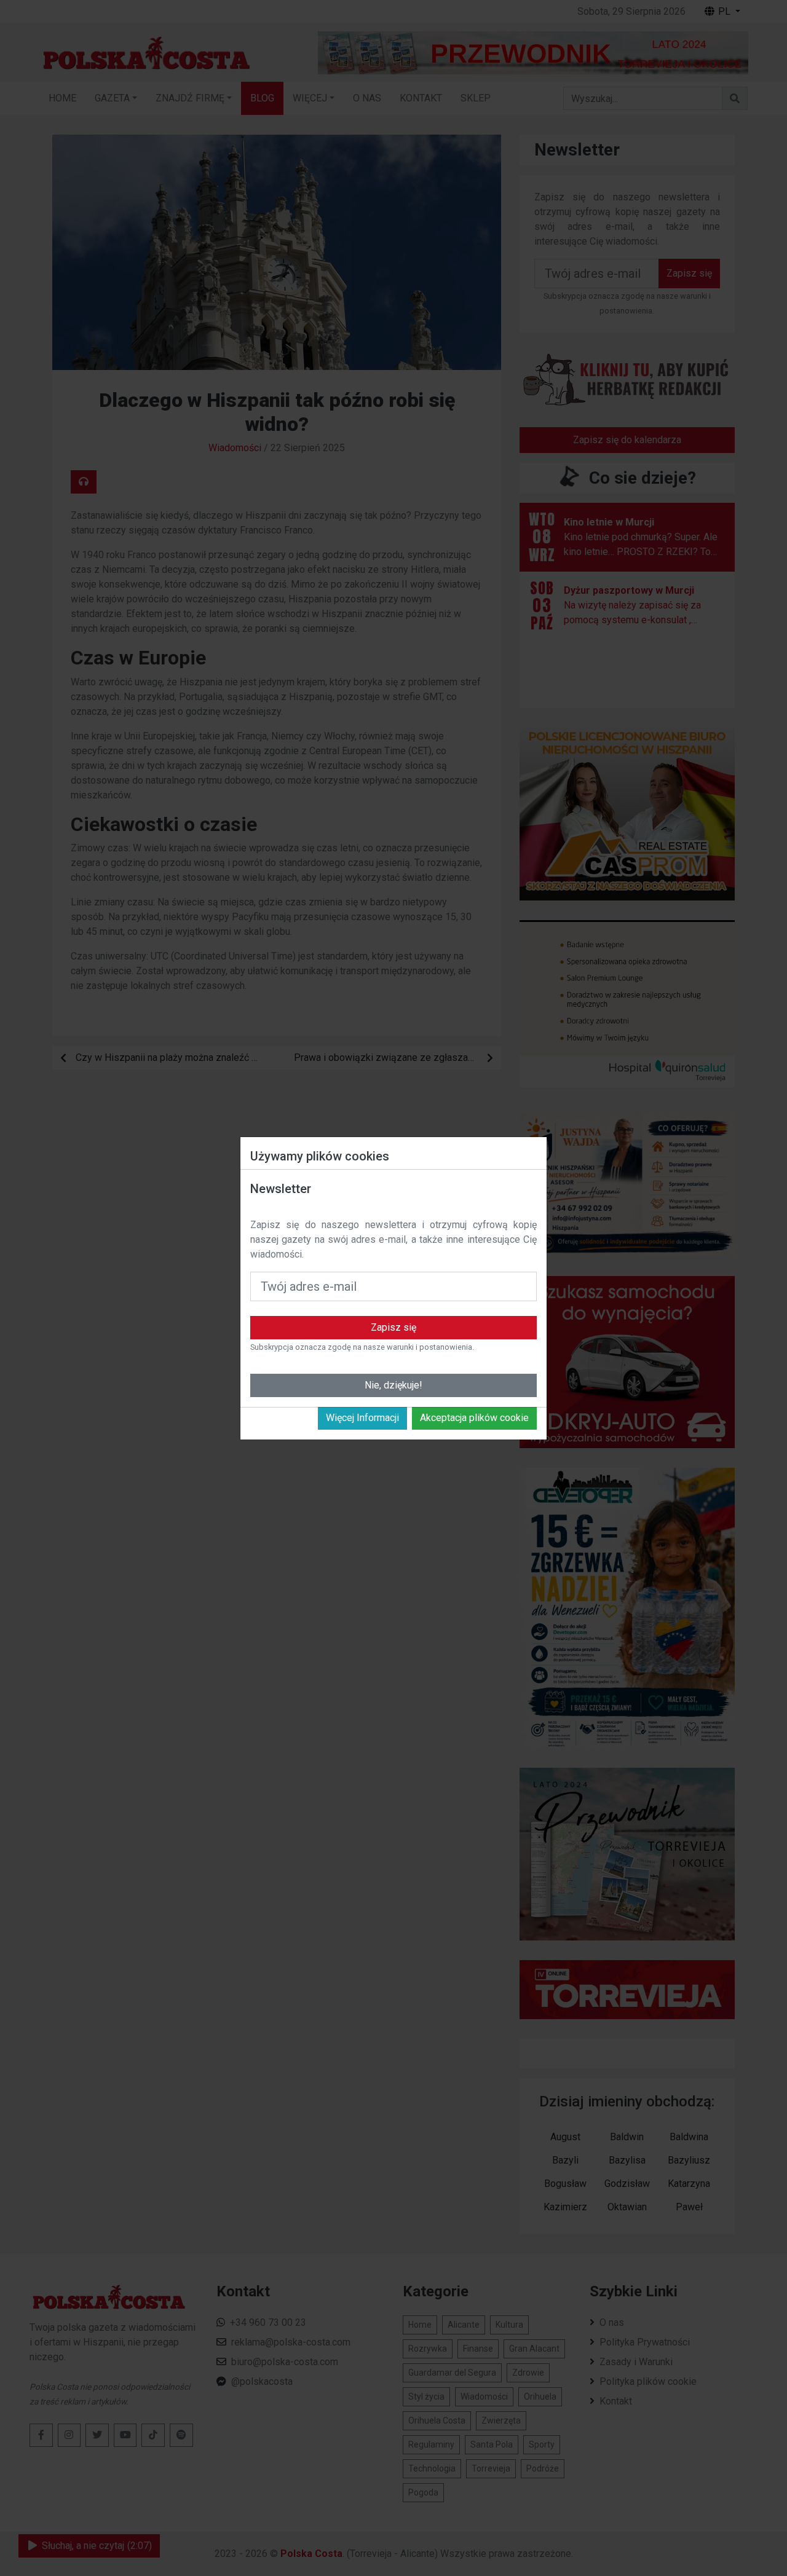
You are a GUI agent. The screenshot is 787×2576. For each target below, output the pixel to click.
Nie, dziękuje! (393, 1385)
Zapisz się (393, 1327)
